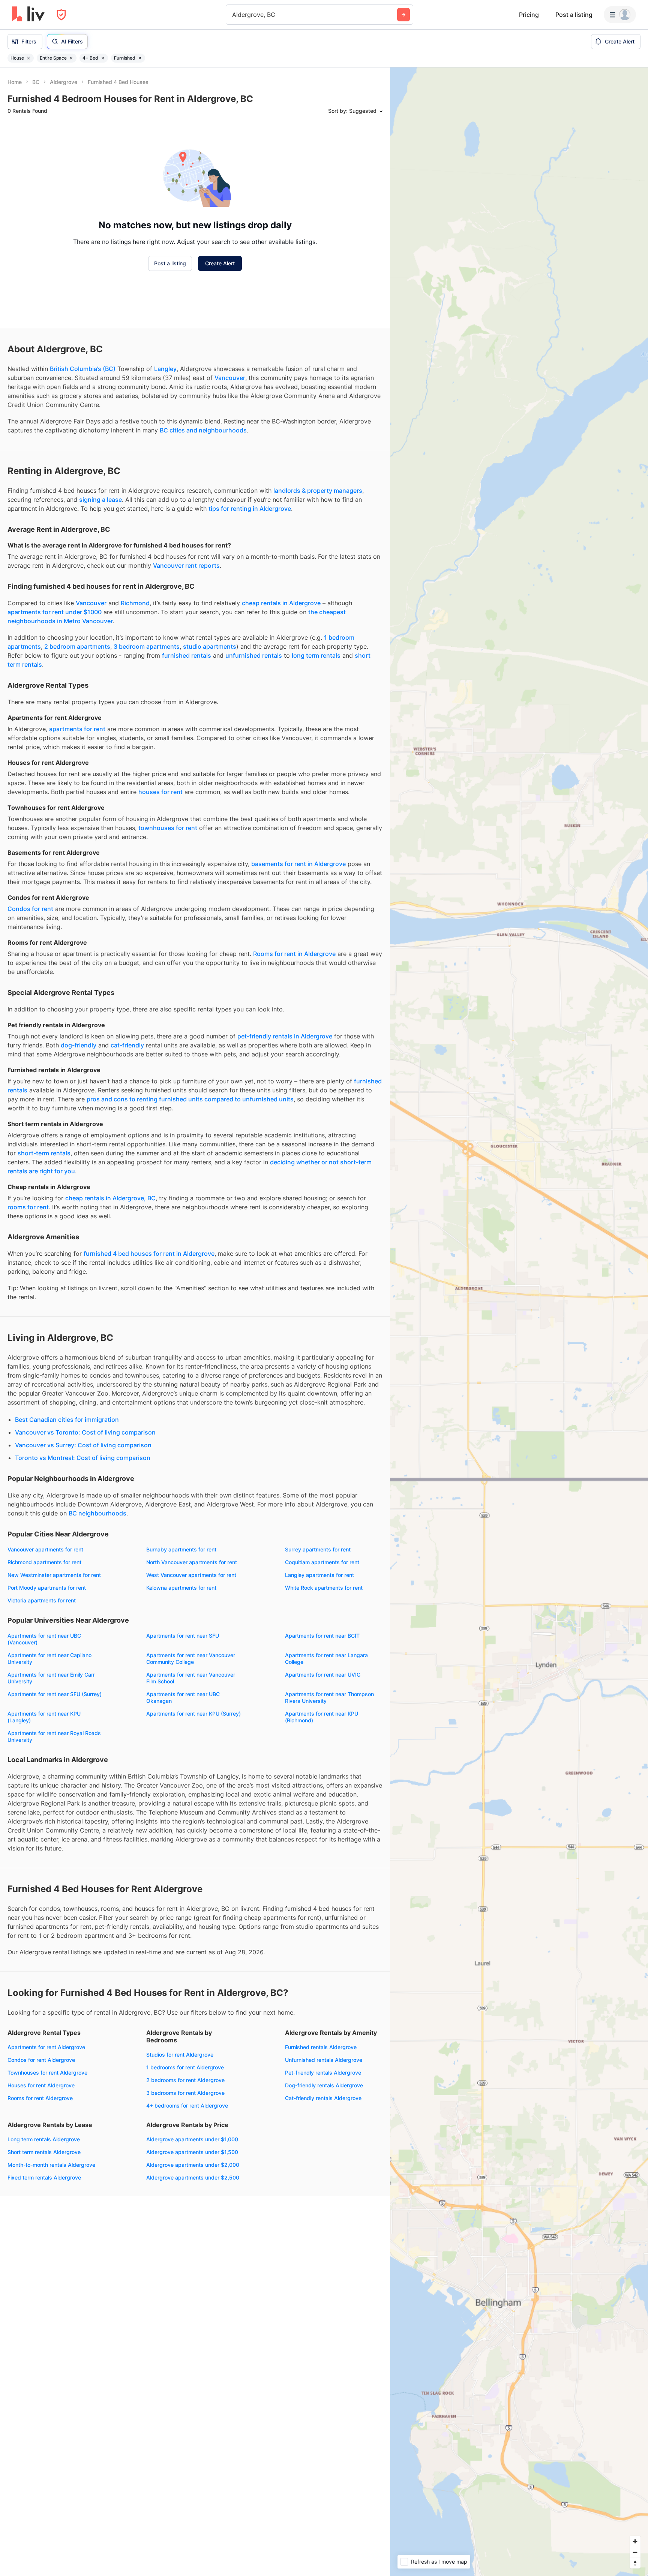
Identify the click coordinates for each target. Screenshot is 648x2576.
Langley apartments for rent (319, 1654)
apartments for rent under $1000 (55, 691)
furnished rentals (187, 734)
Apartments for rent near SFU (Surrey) (55, 1773)
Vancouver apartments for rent (45, 1628)
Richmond (135, 682)
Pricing (529, 15)
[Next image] (117, 162)
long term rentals (316, 734)
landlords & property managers (318, 569)
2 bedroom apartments (77, 725)
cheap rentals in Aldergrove (281, 682)
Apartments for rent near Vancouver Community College (191, 1737)
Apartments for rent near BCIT (322, 1714)
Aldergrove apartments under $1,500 (192, 2231)
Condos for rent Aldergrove (41, 2138)
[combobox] (233, 15)
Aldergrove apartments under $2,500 (193, 2256)
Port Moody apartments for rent (47, 1666)
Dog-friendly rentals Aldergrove (324, 2164)
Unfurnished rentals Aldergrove (324, 2138)
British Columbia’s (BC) (83, 447)
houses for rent (160, 871)
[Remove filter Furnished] (140, 58)
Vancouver (230, 456)
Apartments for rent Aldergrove (46, 2126)
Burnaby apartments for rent (181, 1628)
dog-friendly (79, 1124)
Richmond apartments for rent (44, 1641)
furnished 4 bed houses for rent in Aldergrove (149, 1332)
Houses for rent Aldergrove (41, 2164)
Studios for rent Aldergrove (180, 2133)
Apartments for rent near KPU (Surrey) (193, 1792)
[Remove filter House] (28, 58)
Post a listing (574, 15)
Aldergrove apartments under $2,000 (193, 2243)
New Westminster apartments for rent (54, 1654)
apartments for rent (77, 808)
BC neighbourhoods (97, 1592)
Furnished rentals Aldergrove (321, 2126)
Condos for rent (30, 987)
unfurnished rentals (254, 734)
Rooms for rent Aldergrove (40, 2177)
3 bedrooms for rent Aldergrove (185, 2171)
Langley (165, 447)
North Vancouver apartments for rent (192, 1641)
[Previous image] (18, 162)
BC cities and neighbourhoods (203, 509)
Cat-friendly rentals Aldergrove (323, 2177)
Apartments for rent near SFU (183, 1714)
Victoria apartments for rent (42, 1679)
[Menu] (620, 15)
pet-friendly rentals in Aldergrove (285, 1115)
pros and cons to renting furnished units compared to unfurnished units (190, 1178)
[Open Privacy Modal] (61, 15)
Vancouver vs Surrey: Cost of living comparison (83, 1524)
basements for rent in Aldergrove (298, 942)
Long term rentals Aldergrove (44, 2218)
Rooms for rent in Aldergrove (294, 1032)
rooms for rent (28, 1286)
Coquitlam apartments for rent (322, 1641)
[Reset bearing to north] (635, 2563)
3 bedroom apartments (147, 725)
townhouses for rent (168, 907)
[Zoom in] (635, 2541)
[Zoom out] (635, 2552)
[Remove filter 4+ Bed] (103, 58)
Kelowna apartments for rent (181, 1666)
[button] (60, 195)
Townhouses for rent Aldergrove (47, 2151)
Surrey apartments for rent (318, 1628)
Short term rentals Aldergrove (44, 2231)
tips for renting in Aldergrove (250, 587)
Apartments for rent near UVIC (323, 1753)
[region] (519, 1322)
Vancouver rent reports (186, 644)
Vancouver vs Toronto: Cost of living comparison (85, 1511)
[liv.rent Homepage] (28, 15)
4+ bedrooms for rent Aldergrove (187, 2184)
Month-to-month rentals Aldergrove (51, 2243)
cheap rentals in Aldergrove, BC (110, 1277)
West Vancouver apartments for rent (191, 1654)
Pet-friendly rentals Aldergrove (323, 2151)
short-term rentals (44, 1232)
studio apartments (210, 725)
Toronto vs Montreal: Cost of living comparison (83, 1536)
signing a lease (100, 578)
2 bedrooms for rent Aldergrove (185, 2159)
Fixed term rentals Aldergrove (44, 2256)
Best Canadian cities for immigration (67, 1498)
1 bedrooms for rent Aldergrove (185, 2146)
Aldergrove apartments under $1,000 (192, 2218)
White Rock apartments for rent (324, 1666)
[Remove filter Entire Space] (71, 58)
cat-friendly (127, 1124)
